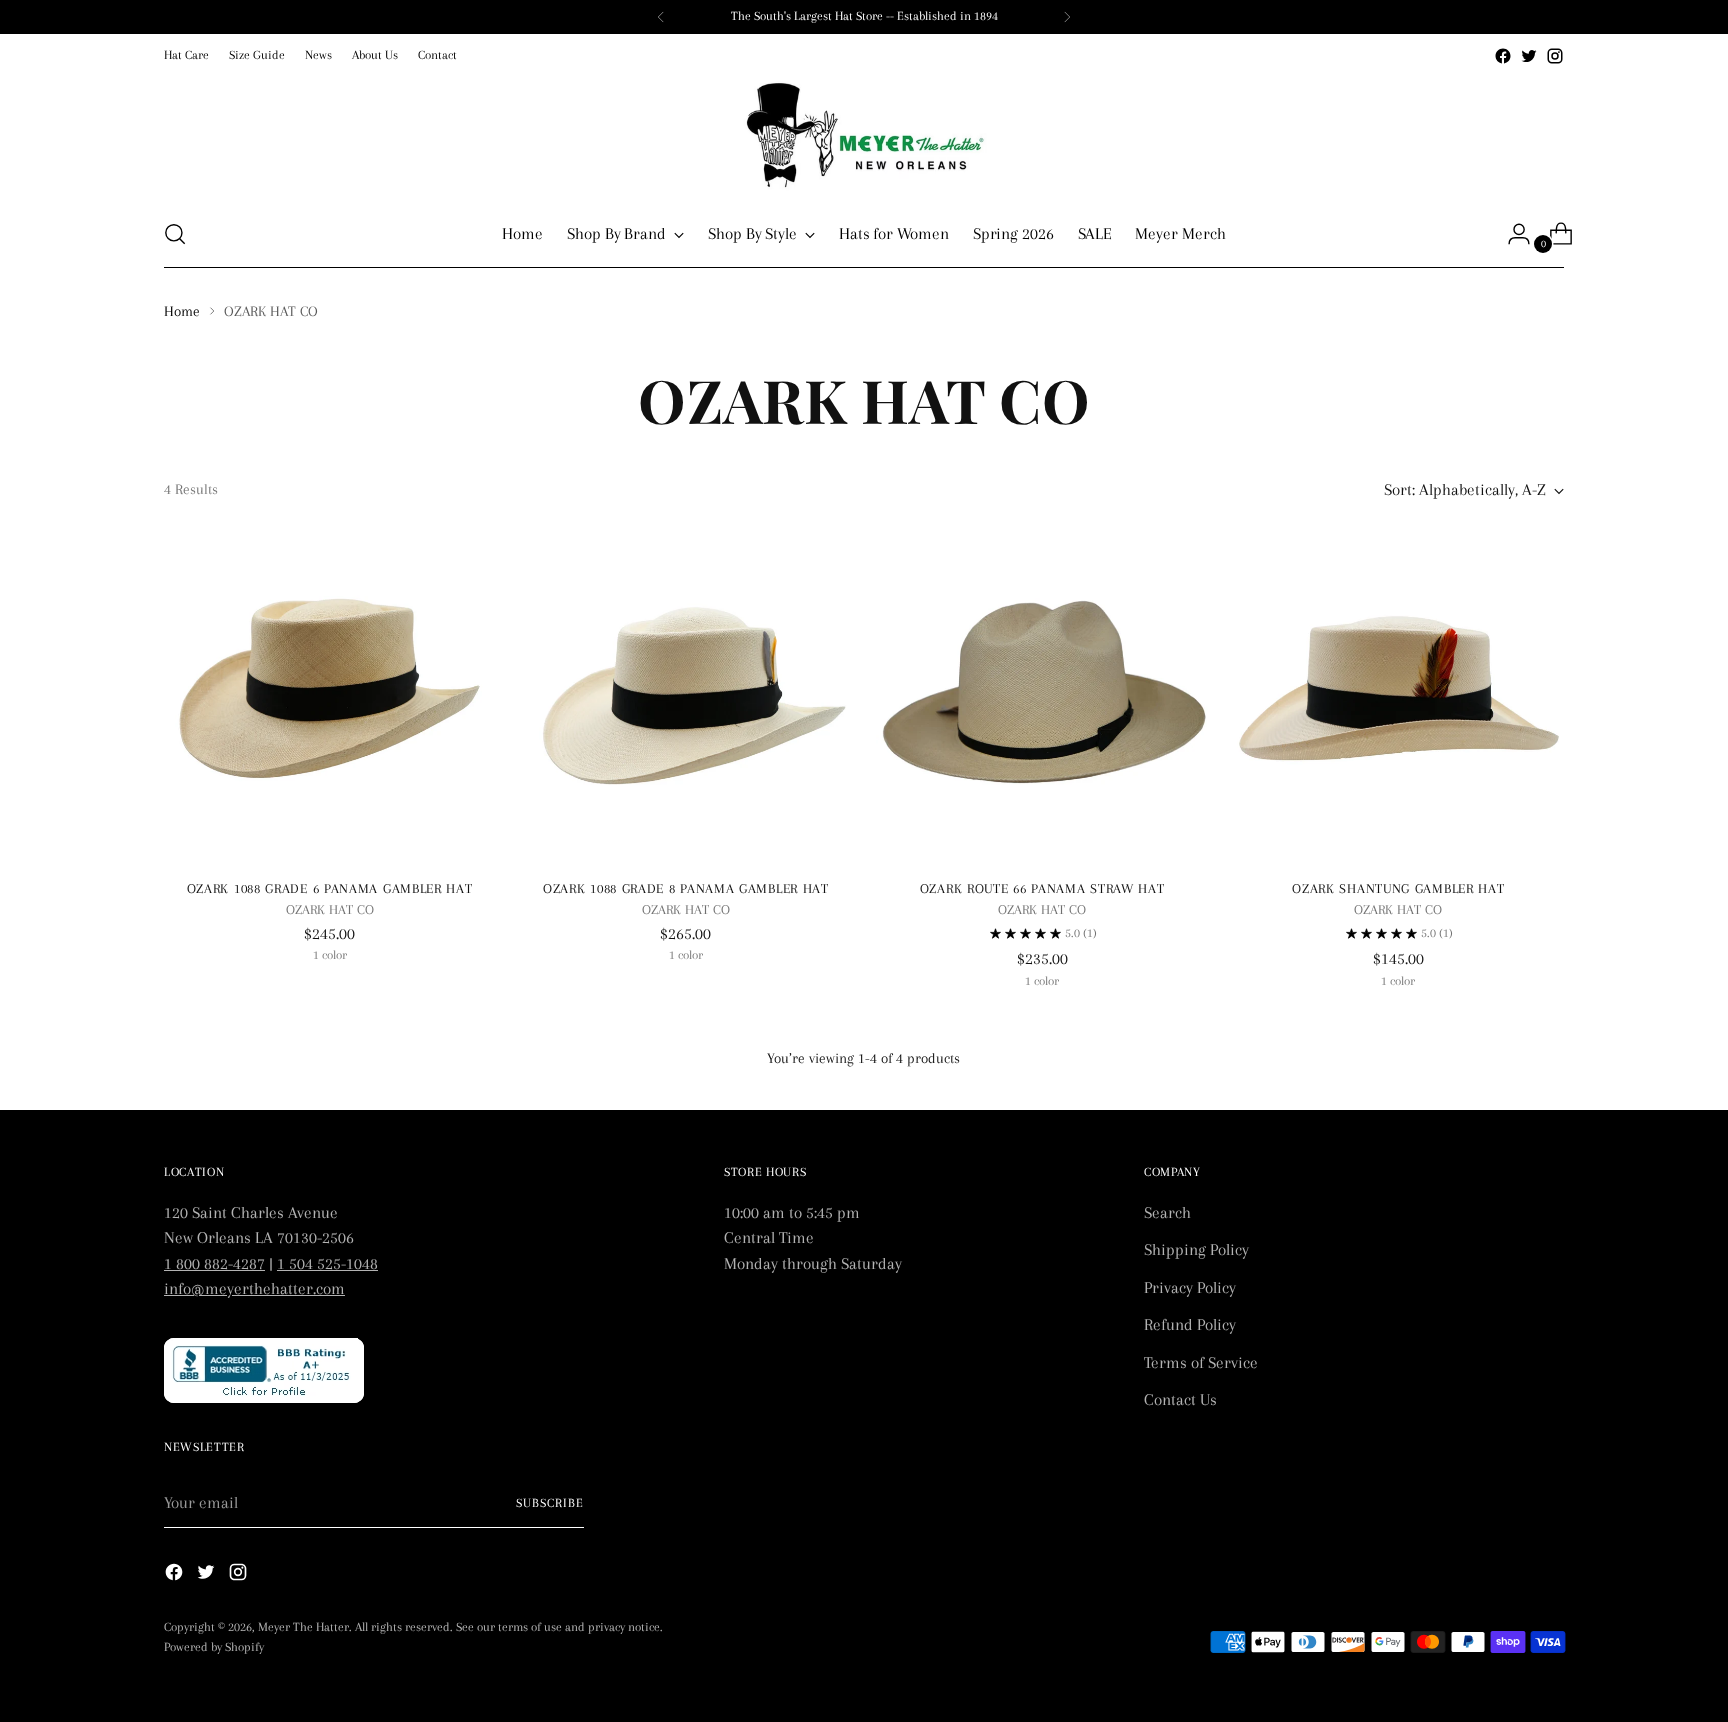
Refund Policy (1190, 1324)
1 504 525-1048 (327, 1263)
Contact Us (1180, 1399)
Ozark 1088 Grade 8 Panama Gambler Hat (686, 888)
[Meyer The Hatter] (864, 135)
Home (182, 311)
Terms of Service (1201, 1362)
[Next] (1067, 17)
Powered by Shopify (214, 1647)
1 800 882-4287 (214, 1263)
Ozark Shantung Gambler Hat (1398, 888)
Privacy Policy (1190, 1287)
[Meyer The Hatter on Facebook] (1503, 56)
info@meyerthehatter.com (254, 1288)
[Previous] (661, 17)
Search (1167, 1212)
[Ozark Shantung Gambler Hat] (1398, 696)
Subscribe (550, 1503)
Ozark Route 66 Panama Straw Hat (1042, 888)
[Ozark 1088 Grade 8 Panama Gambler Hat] (685, 696)
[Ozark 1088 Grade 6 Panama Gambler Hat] (329, 696)
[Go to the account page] (1511, 234)
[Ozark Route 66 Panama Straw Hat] (1041, 696)
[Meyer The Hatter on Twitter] (1529, 56)
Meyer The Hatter (303, 1627)
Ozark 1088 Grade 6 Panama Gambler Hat (330, 888)
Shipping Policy (1196, 1249)
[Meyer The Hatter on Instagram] (1555, 56)
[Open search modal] (175, 234)
